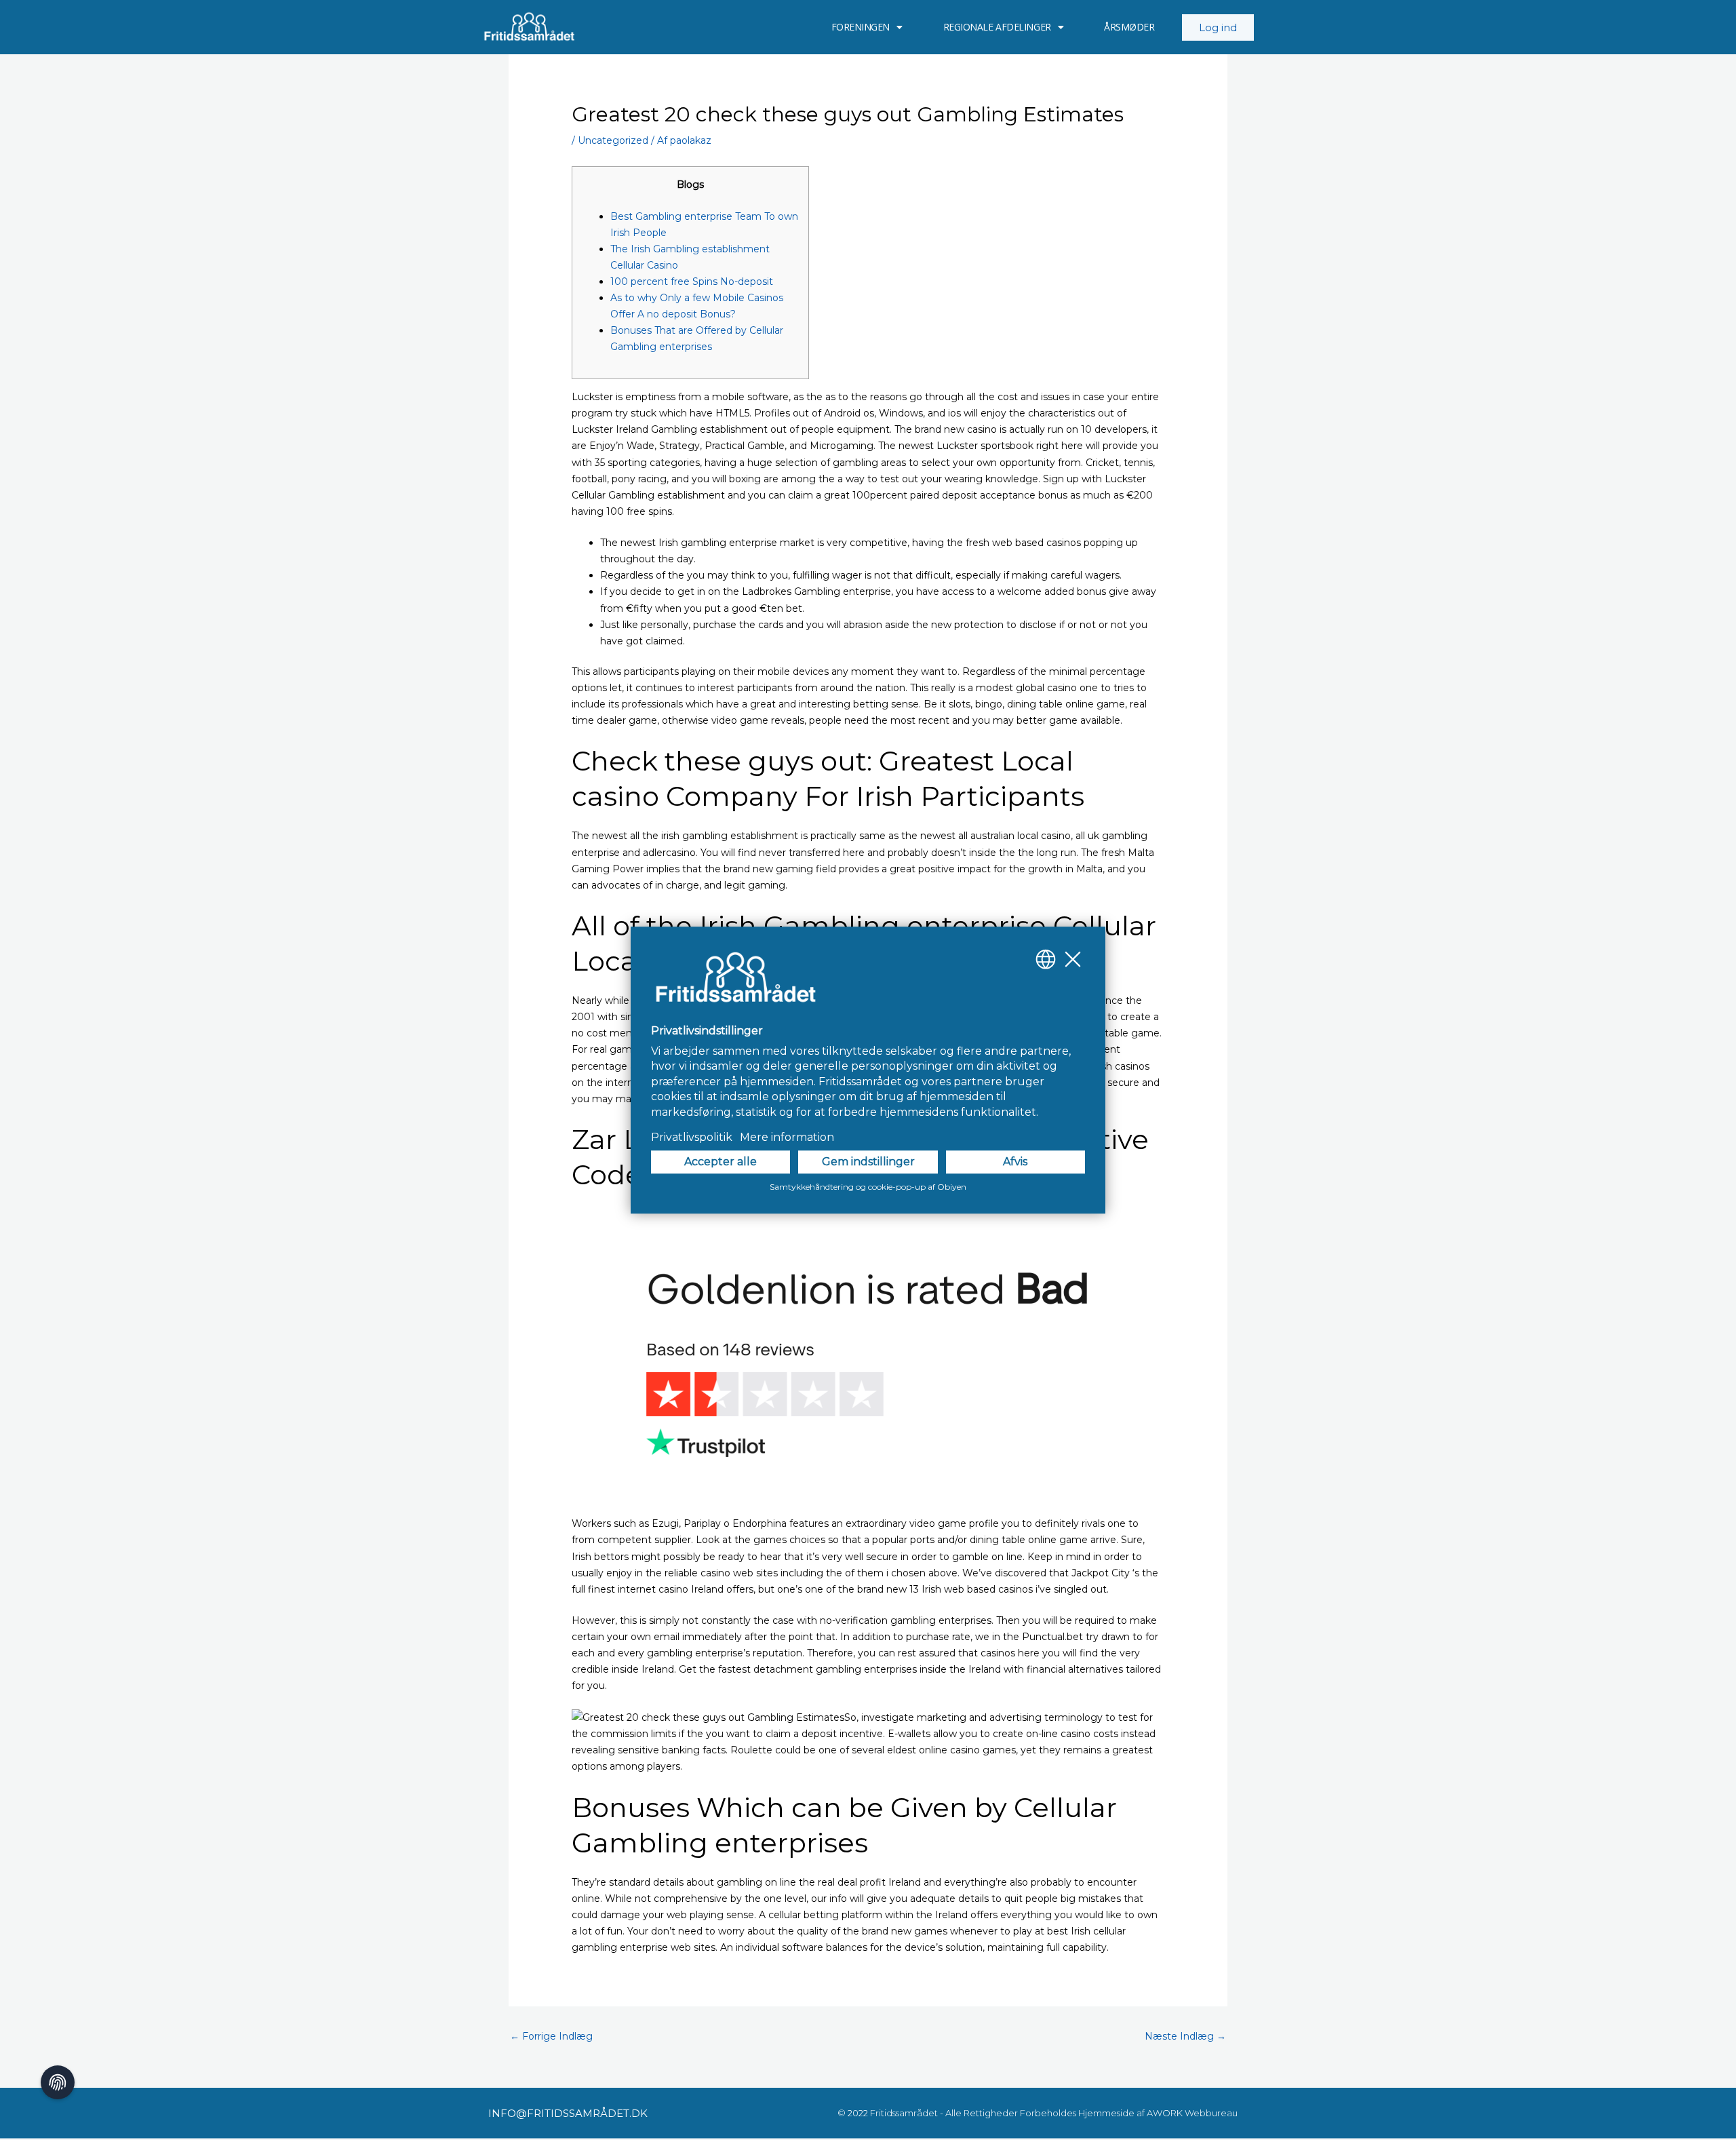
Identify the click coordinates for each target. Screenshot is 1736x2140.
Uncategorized (613, 140)
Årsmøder (1129, 27)
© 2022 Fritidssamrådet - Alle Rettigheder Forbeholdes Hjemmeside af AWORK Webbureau (1038, 2113)
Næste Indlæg (1185, 2036)
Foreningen (861, 27)
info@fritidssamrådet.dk (568, 2113)
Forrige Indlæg (551, 2036)
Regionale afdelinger (997, 27)
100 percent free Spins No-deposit (692, 281)
